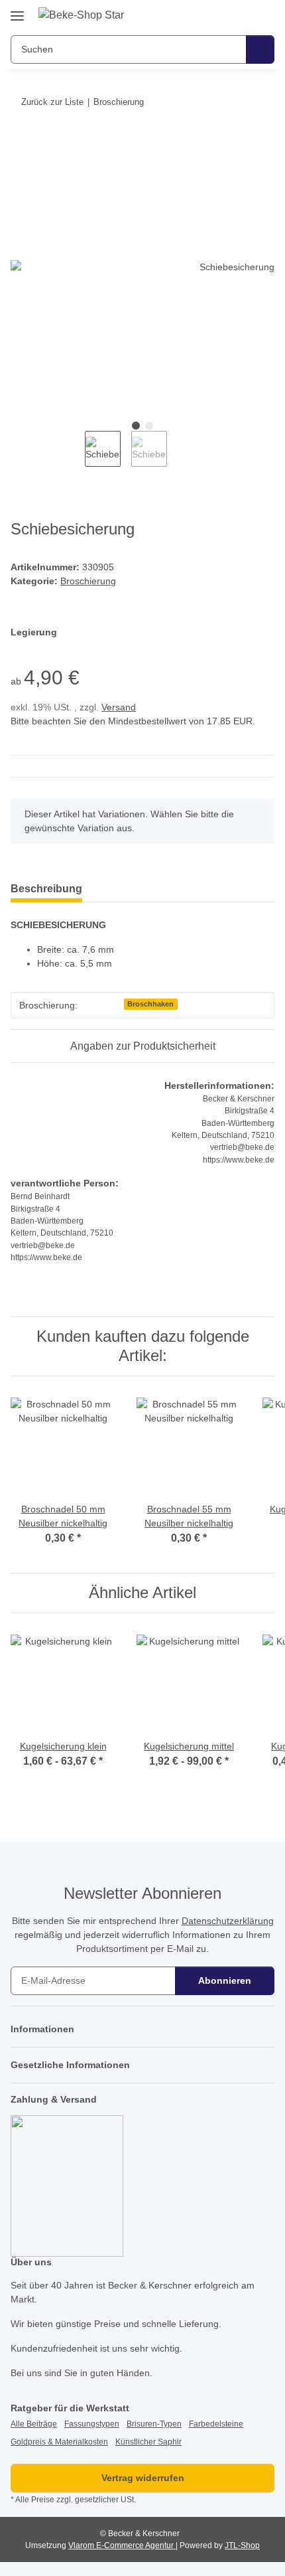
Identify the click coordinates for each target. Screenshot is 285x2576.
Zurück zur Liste (52, 102)
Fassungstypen (92, 2424)
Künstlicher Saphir (148, 2442)
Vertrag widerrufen (143, 2478)
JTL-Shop (242, 2545)
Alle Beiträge (34, 2424)
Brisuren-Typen (154, 2424)
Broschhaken (150, 1004)
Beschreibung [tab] (46, 889)
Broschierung (88, 581)
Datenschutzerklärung (228, 1921)
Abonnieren (225, 1980)
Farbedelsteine (216, 2424)
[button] (222, 15)
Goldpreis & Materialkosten (59, 2442)
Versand (119, 707)
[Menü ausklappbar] (17, 11)
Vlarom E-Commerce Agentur (122, 2545)
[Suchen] (260, 49)
